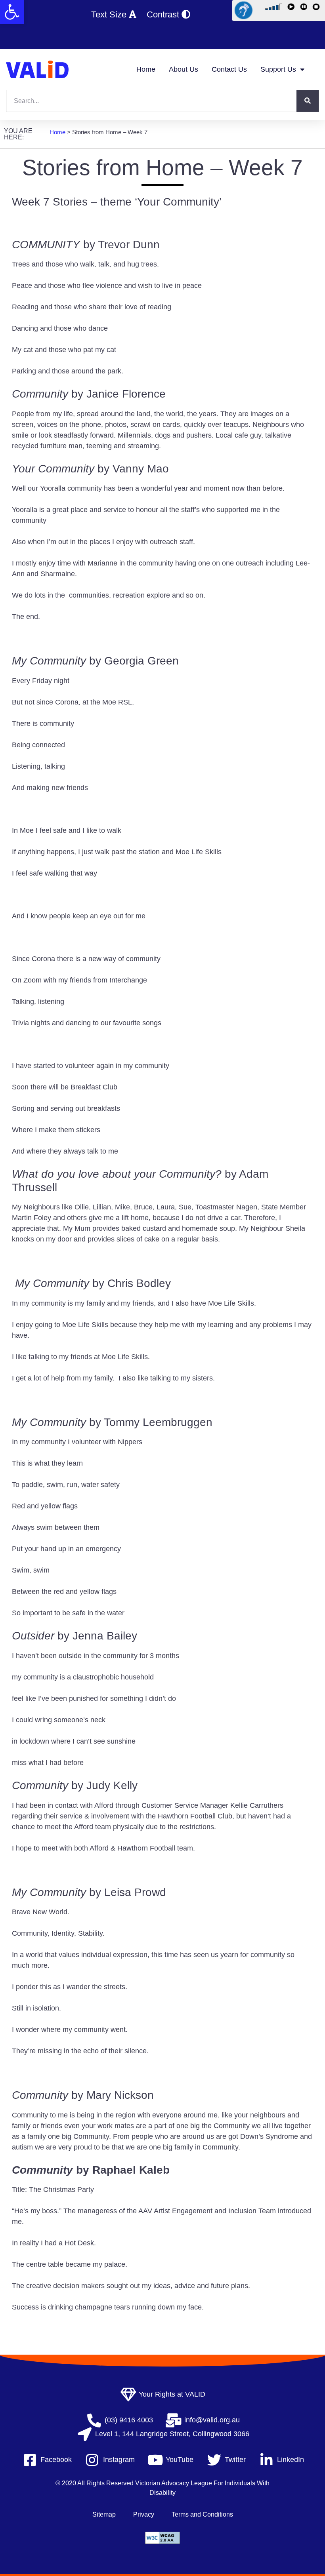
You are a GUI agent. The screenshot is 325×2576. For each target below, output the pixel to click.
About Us (184, 69)
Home (146, 69)
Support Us (278, 69)
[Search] (308, 101)
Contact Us (229, 69)
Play (292, 8)
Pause (305, 8)
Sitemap (104, 2514)
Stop (317, 8)
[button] (12, 12)
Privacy (144, 2514)
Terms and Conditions (202, 2514)
